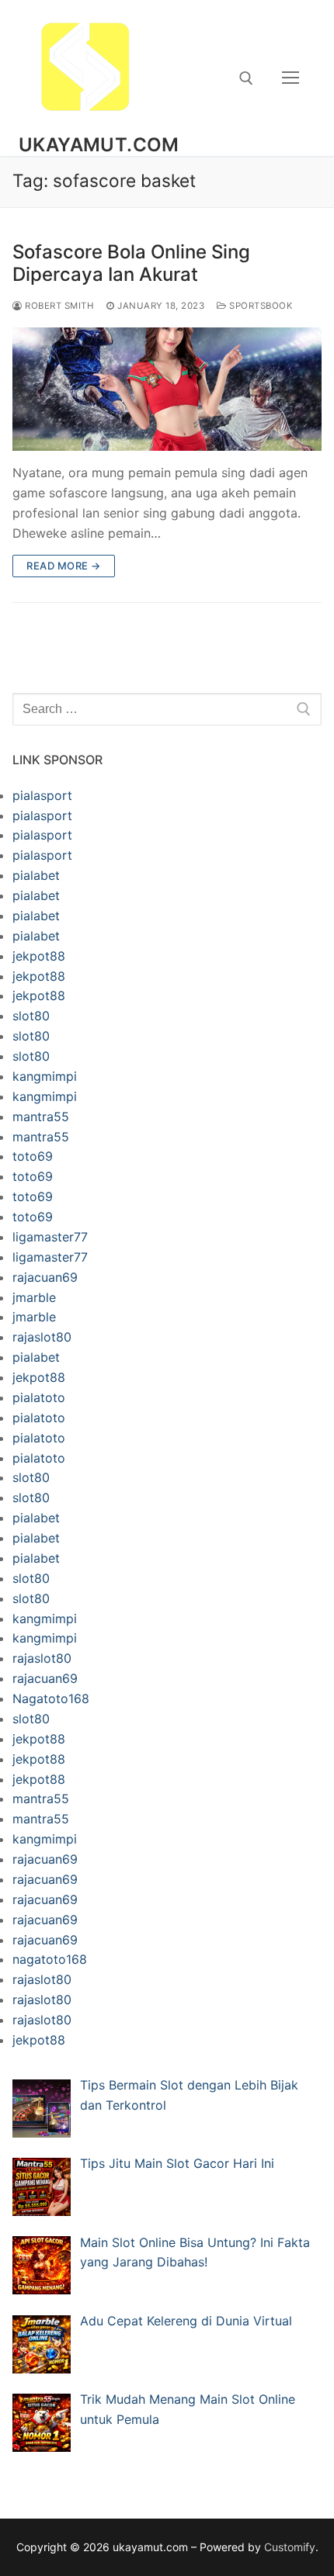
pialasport (42, 795)
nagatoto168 (50, 1959)
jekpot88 (39, 956)
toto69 (33, 1156)
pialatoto (39, 1397)
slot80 (31, 1016)
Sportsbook (260, 306)
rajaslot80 (42, 1337)
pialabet (36, 875)
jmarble (34, 1297)
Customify (290, 2547)
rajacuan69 (45, 1277)
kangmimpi (45, 1076)
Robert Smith (58, 306)
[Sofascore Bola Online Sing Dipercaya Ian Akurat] (167, 389)
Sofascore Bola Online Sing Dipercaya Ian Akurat (131, 263)
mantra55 (41, 1117)
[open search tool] (246, 78)
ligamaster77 (50, 1237)
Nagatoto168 (51, 1698)
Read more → (64, 566)
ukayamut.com (99, 145)
